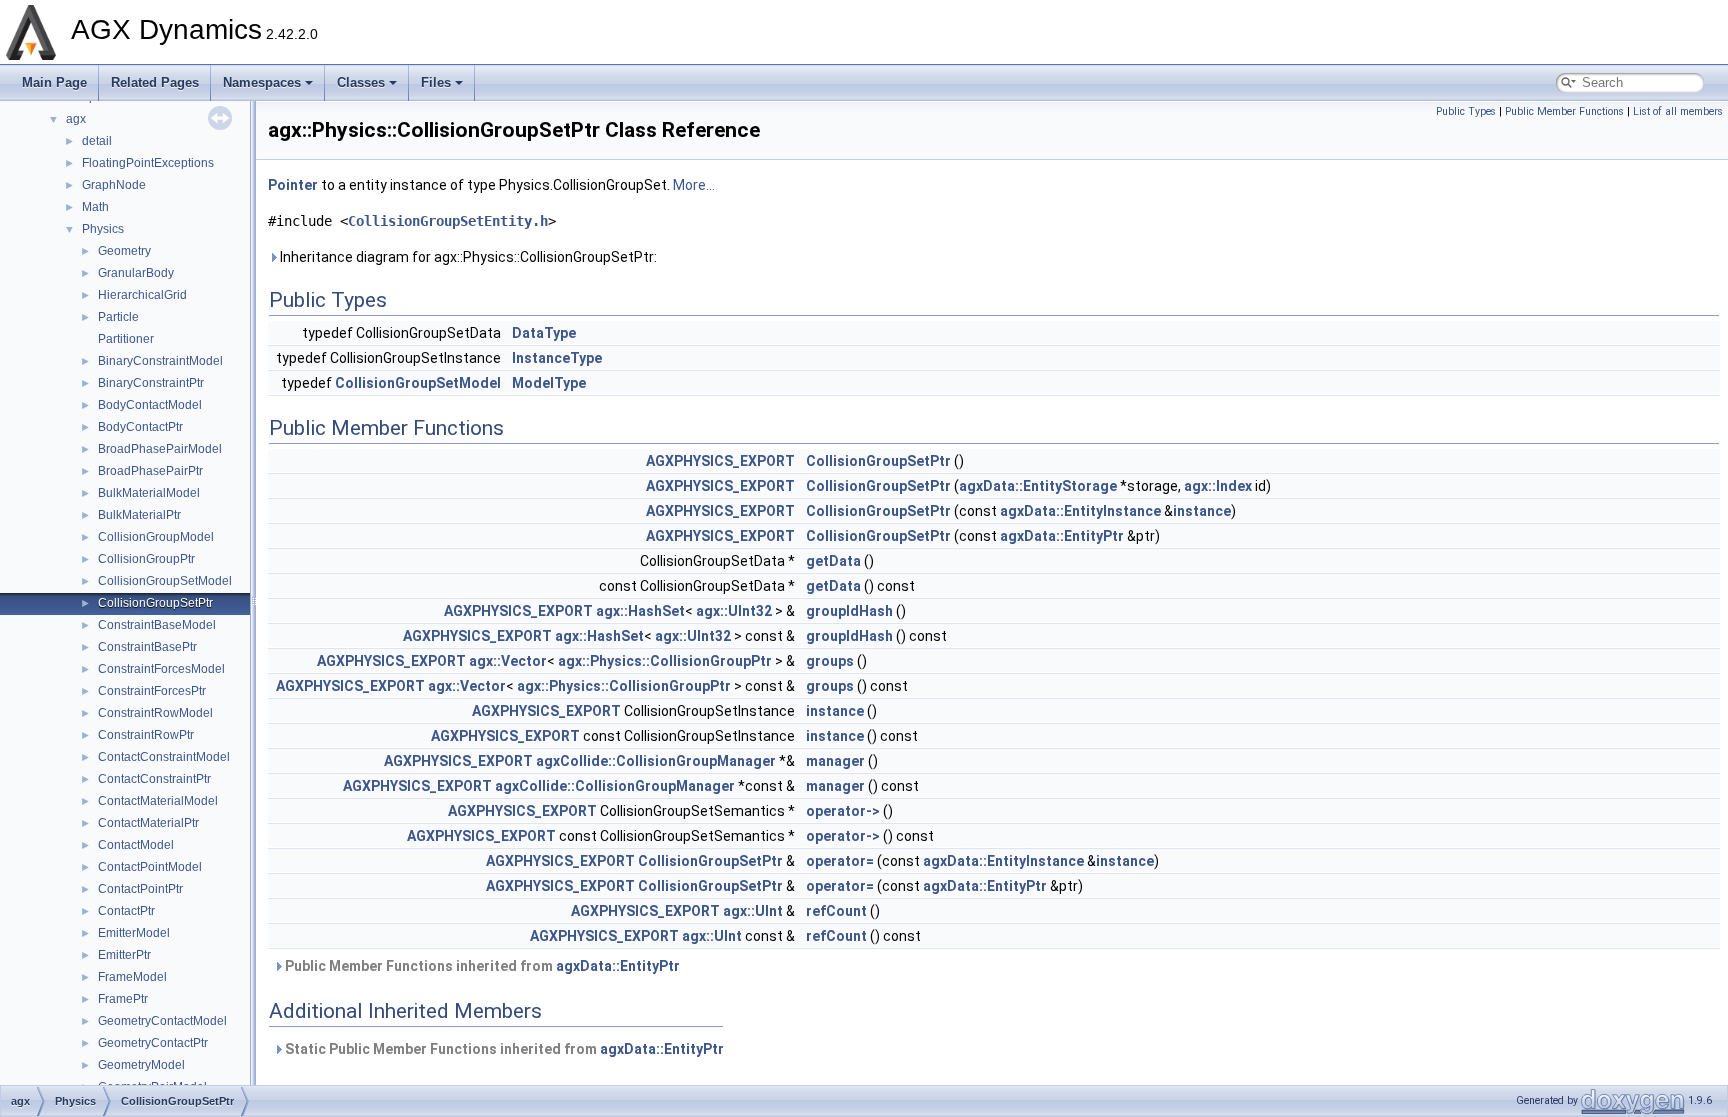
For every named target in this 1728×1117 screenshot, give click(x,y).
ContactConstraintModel (164, 757)
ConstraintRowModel (155, 713)
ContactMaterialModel (158, 801)
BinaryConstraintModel (160, 361)
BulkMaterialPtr (139, 515)
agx (76, 119)
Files (436, 82)
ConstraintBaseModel (157, 625)
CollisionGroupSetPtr (155, 603)
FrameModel (132, 977)
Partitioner (126, 339)
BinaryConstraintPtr (151, 383)
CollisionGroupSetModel (165, 581)
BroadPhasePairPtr (150, 471)
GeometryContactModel (162, 1021)
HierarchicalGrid (142, 295)
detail (97, 141)
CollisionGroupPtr (146, 559)
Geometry (124, 251)
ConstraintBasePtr (147, 647)
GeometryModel (141, 1065)
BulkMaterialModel (149, 493)
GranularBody (136, 273)
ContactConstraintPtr (154, 779)
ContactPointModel (150, 867)
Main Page (54, 82)
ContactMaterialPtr (148, 823)
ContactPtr (126, 911)
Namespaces (262, 82)
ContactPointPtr (140, 889)
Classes (361, 82)
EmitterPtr (124, 955)
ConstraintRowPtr (146, 735)
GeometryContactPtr (153, 1043)
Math (95, 207)
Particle (118, 317)
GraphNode (114, 185)
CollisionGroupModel (156, 537)
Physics (103, 229)
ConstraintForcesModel (161, 669)
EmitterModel (134, 933)
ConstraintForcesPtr (152, 691)
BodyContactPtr (140, 427)
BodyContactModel (150, 405)
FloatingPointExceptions (148, 163)
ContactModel (136, 845)
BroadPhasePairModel (160, 449)
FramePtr (123, 999)
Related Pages (155, 82)
